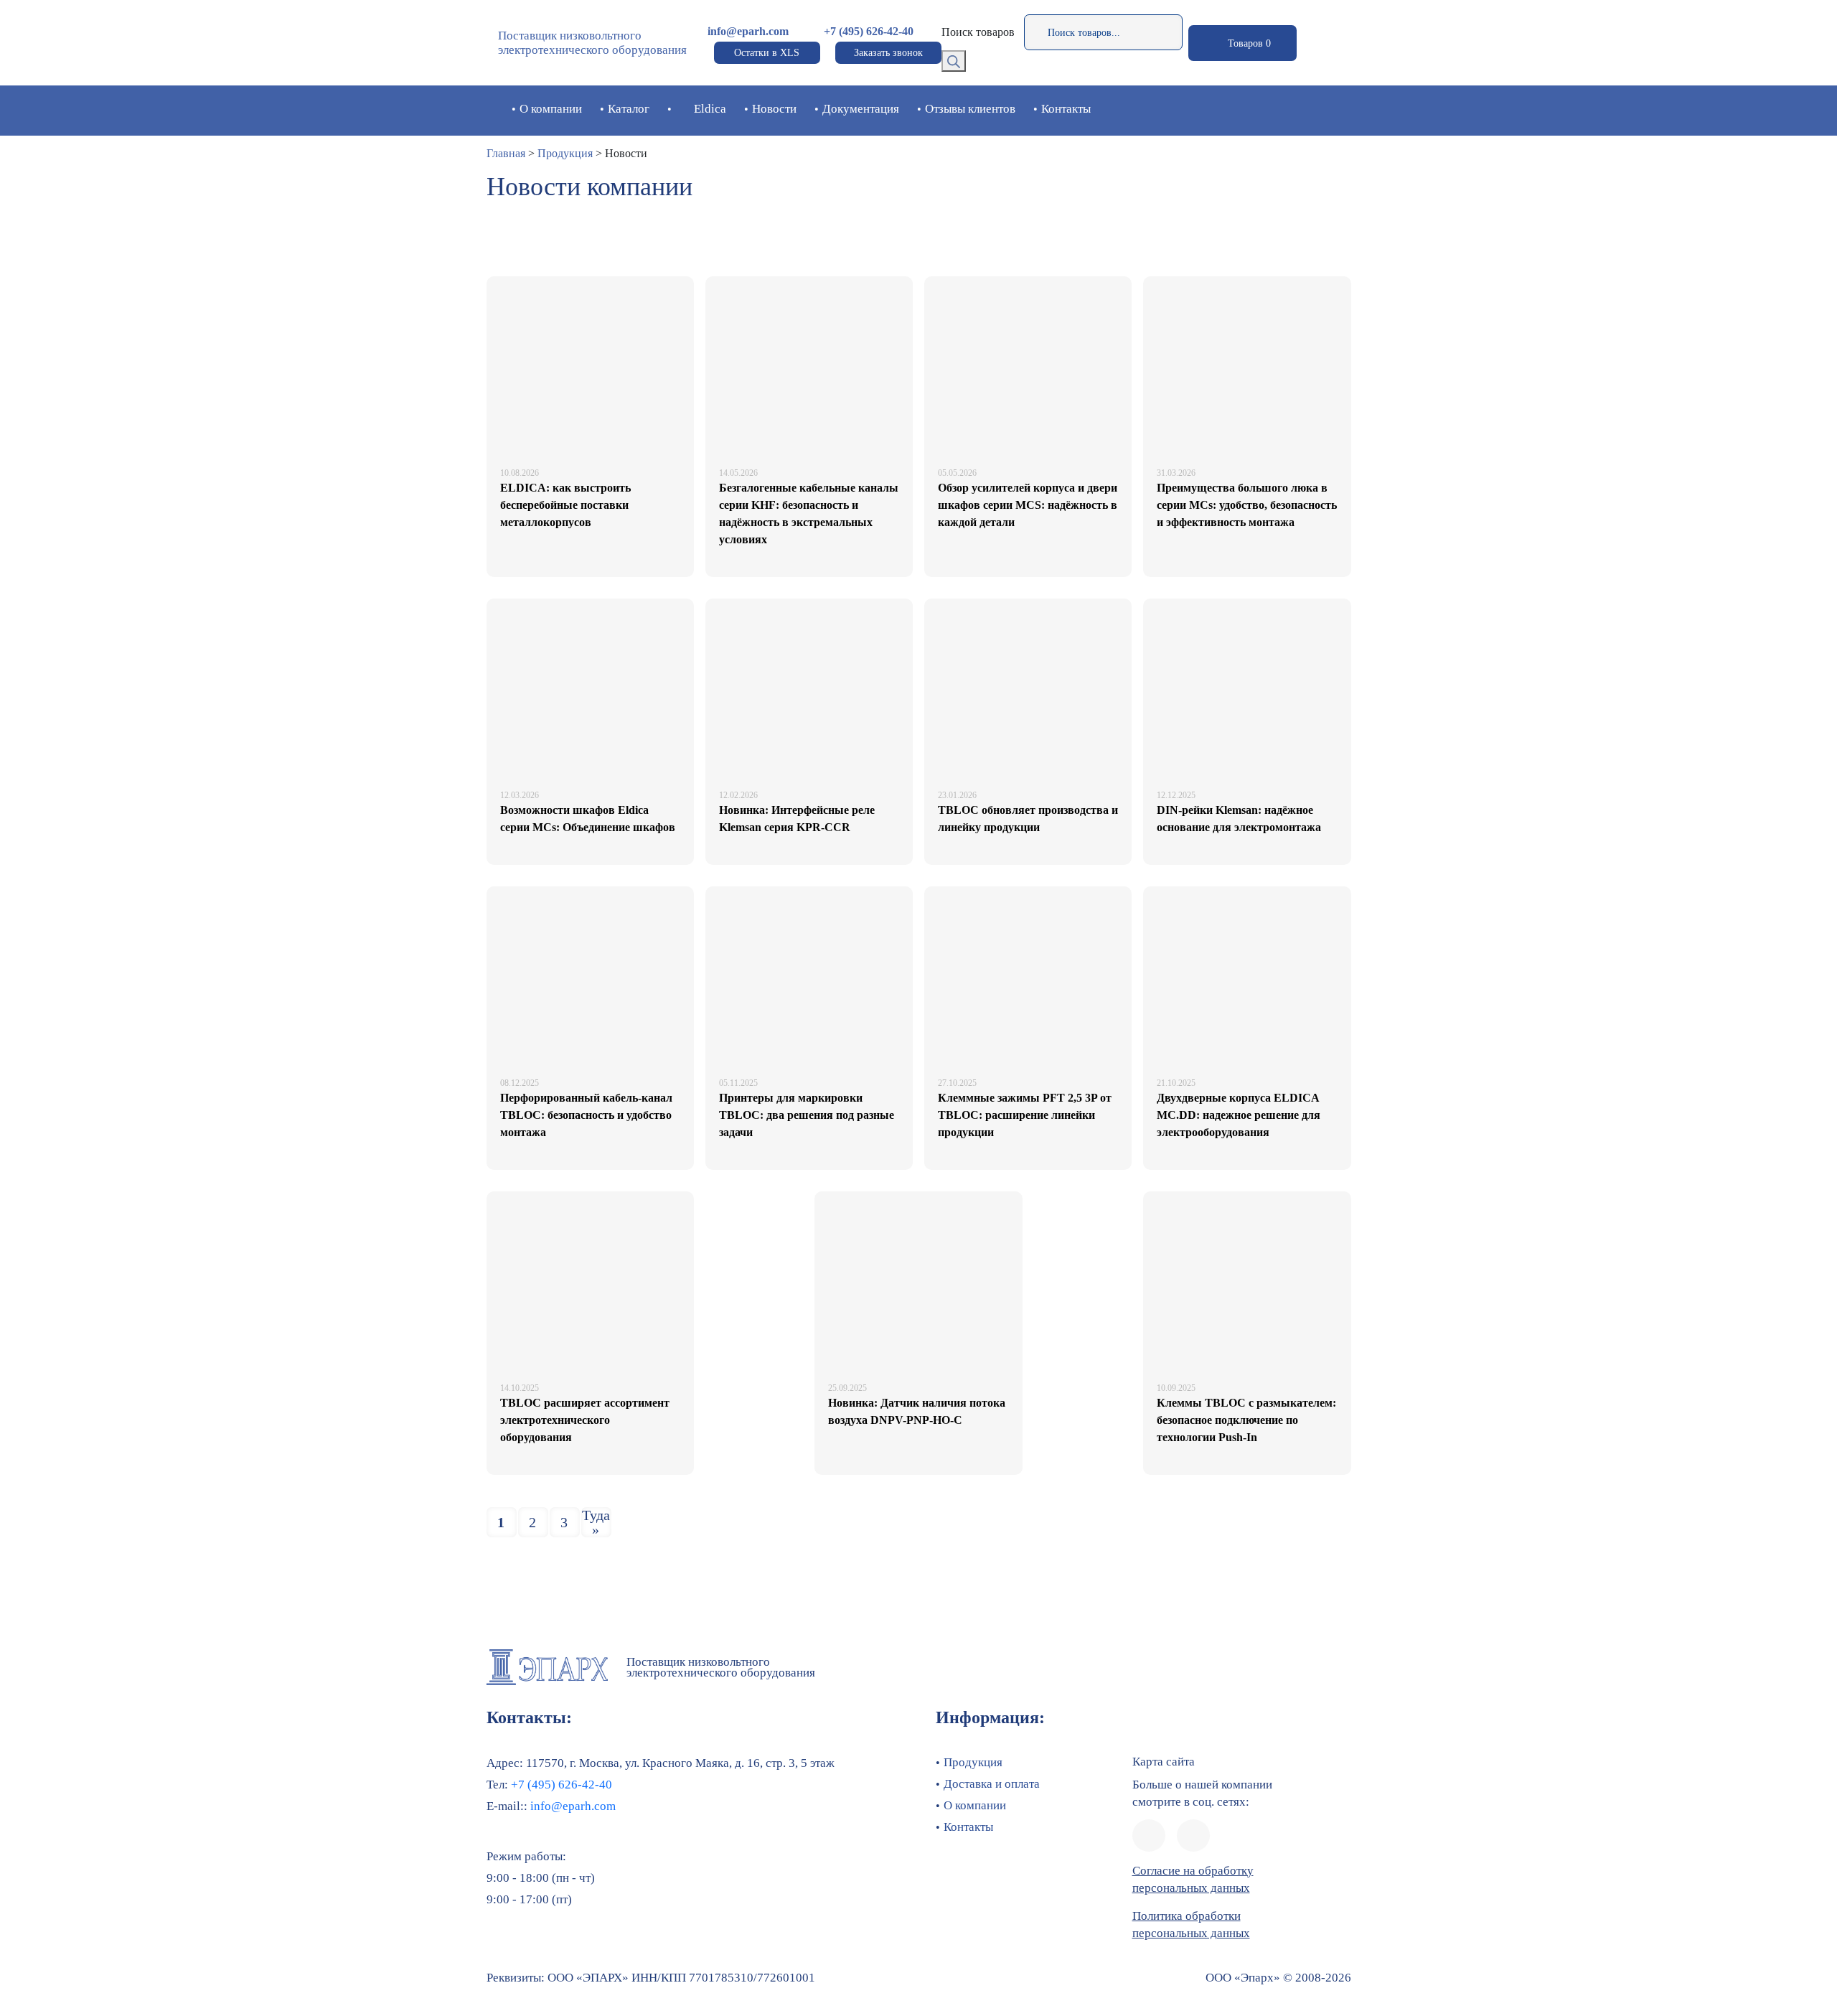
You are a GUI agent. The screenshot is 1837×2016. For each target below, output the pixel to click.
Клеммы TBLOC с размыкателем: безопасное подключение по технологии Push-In (1246, 1420)
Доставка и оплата (992, 1784)
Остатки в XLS (767, 53)
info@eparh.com (748, 31)
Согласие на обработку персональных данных (1193, 1879)
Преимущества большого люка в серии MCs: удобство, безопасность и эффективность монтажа (1247, 505)
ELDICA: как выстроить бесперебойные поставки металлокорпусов (565, 505)
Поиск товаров (978, 32)
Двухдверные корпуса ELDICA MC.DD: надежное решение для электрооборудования (1239, 1115)
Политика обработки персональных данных (1191, 1924)
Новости (774, 109)
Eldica (710, 109)
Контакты (1066, 109)
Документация (861, 109)
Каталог (629, 109)
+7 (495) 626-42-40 (869, 31)
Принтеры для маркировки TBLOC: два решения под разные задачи (807, 1115)
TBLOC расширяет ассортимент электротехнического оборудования (585, 1420)
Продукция (565, 153)
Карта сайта (1164, 1762)
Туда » (596, 1522)
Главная (506, 153)
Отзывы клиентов (970, 109)
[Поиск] (954, 61)
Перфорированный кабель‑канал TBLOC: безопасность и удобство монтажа (586, 1115)
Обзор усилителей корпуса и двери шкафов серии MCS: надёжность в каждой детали (1028, 505)
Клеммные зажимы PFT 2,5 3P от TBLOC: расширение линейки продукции (1025, 1115)
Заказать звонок (888, 53)
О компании (551, 109)
